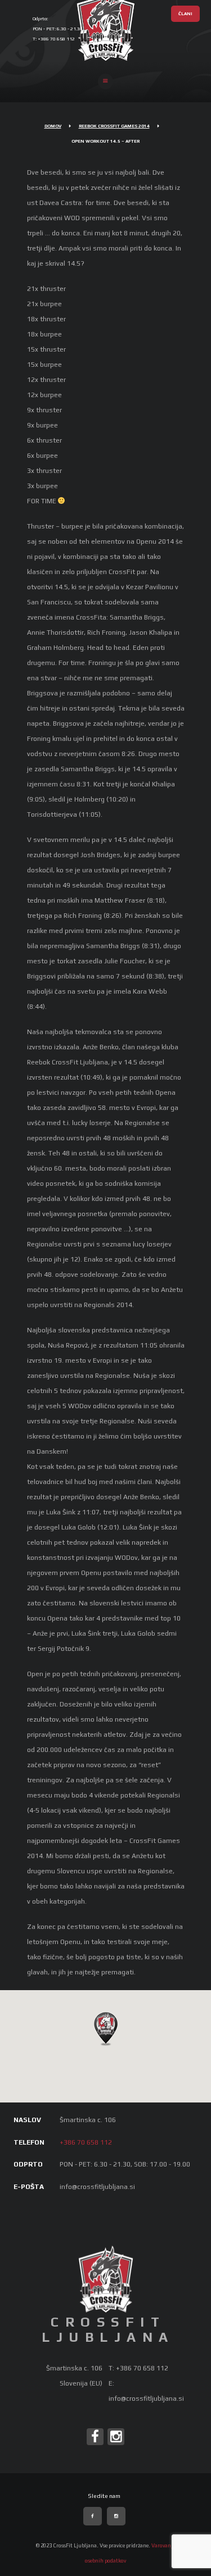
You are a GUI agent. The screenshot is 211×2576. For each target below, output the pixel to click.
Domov (53, 126)
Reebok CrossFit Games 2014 (114, 126)
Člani (185, 14)
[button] (106, 2028)
